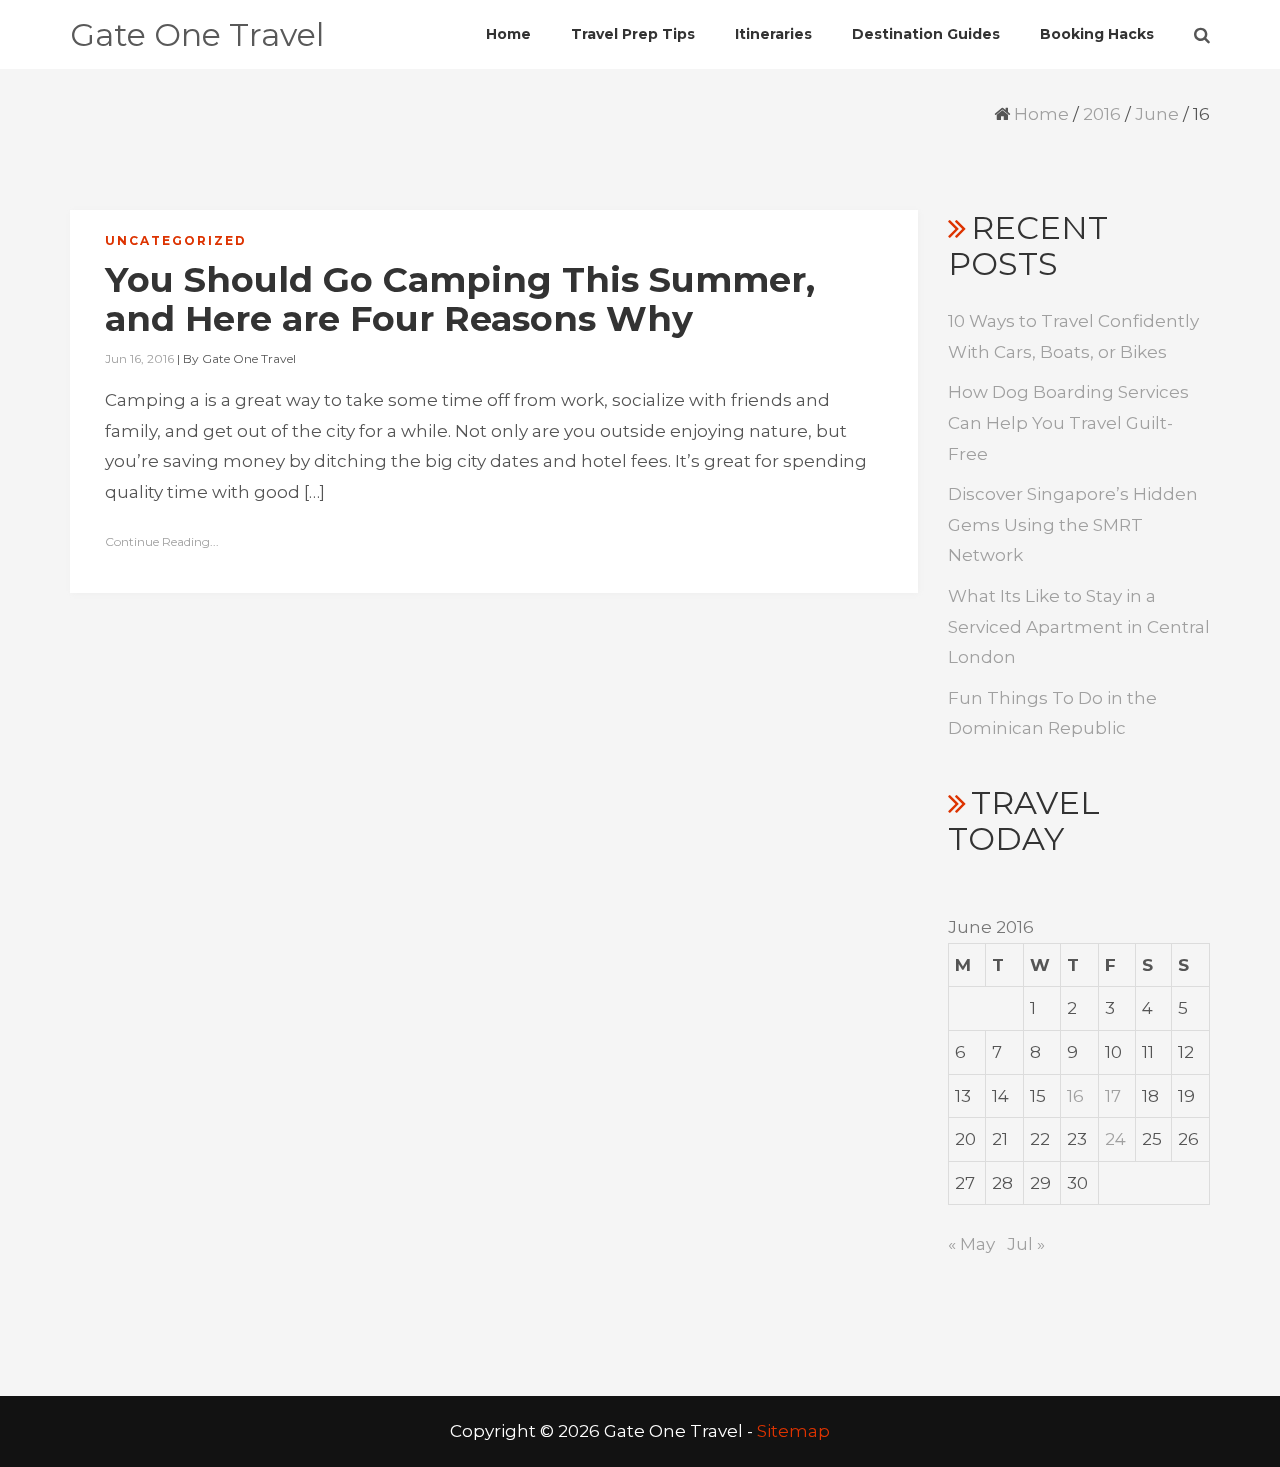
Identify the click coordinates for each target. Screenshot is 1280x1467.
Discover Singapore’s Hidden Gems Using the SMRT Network (1073, 524)
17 (1113, 1096)
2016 (1102, 114)
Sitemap (793, 1431)
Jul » (1026, 1244)
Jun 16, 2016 (139, 358)
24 (1115, 1139)
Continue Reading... (162, 541)
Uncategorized (176, 240)
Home (1041, 114)
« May (971, 1244)
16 (1075, 1096)
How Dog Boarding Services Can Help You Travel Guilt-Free (1068, 422)
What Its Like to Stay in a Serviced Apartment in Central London (1079, 626)
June (1157, 114)
